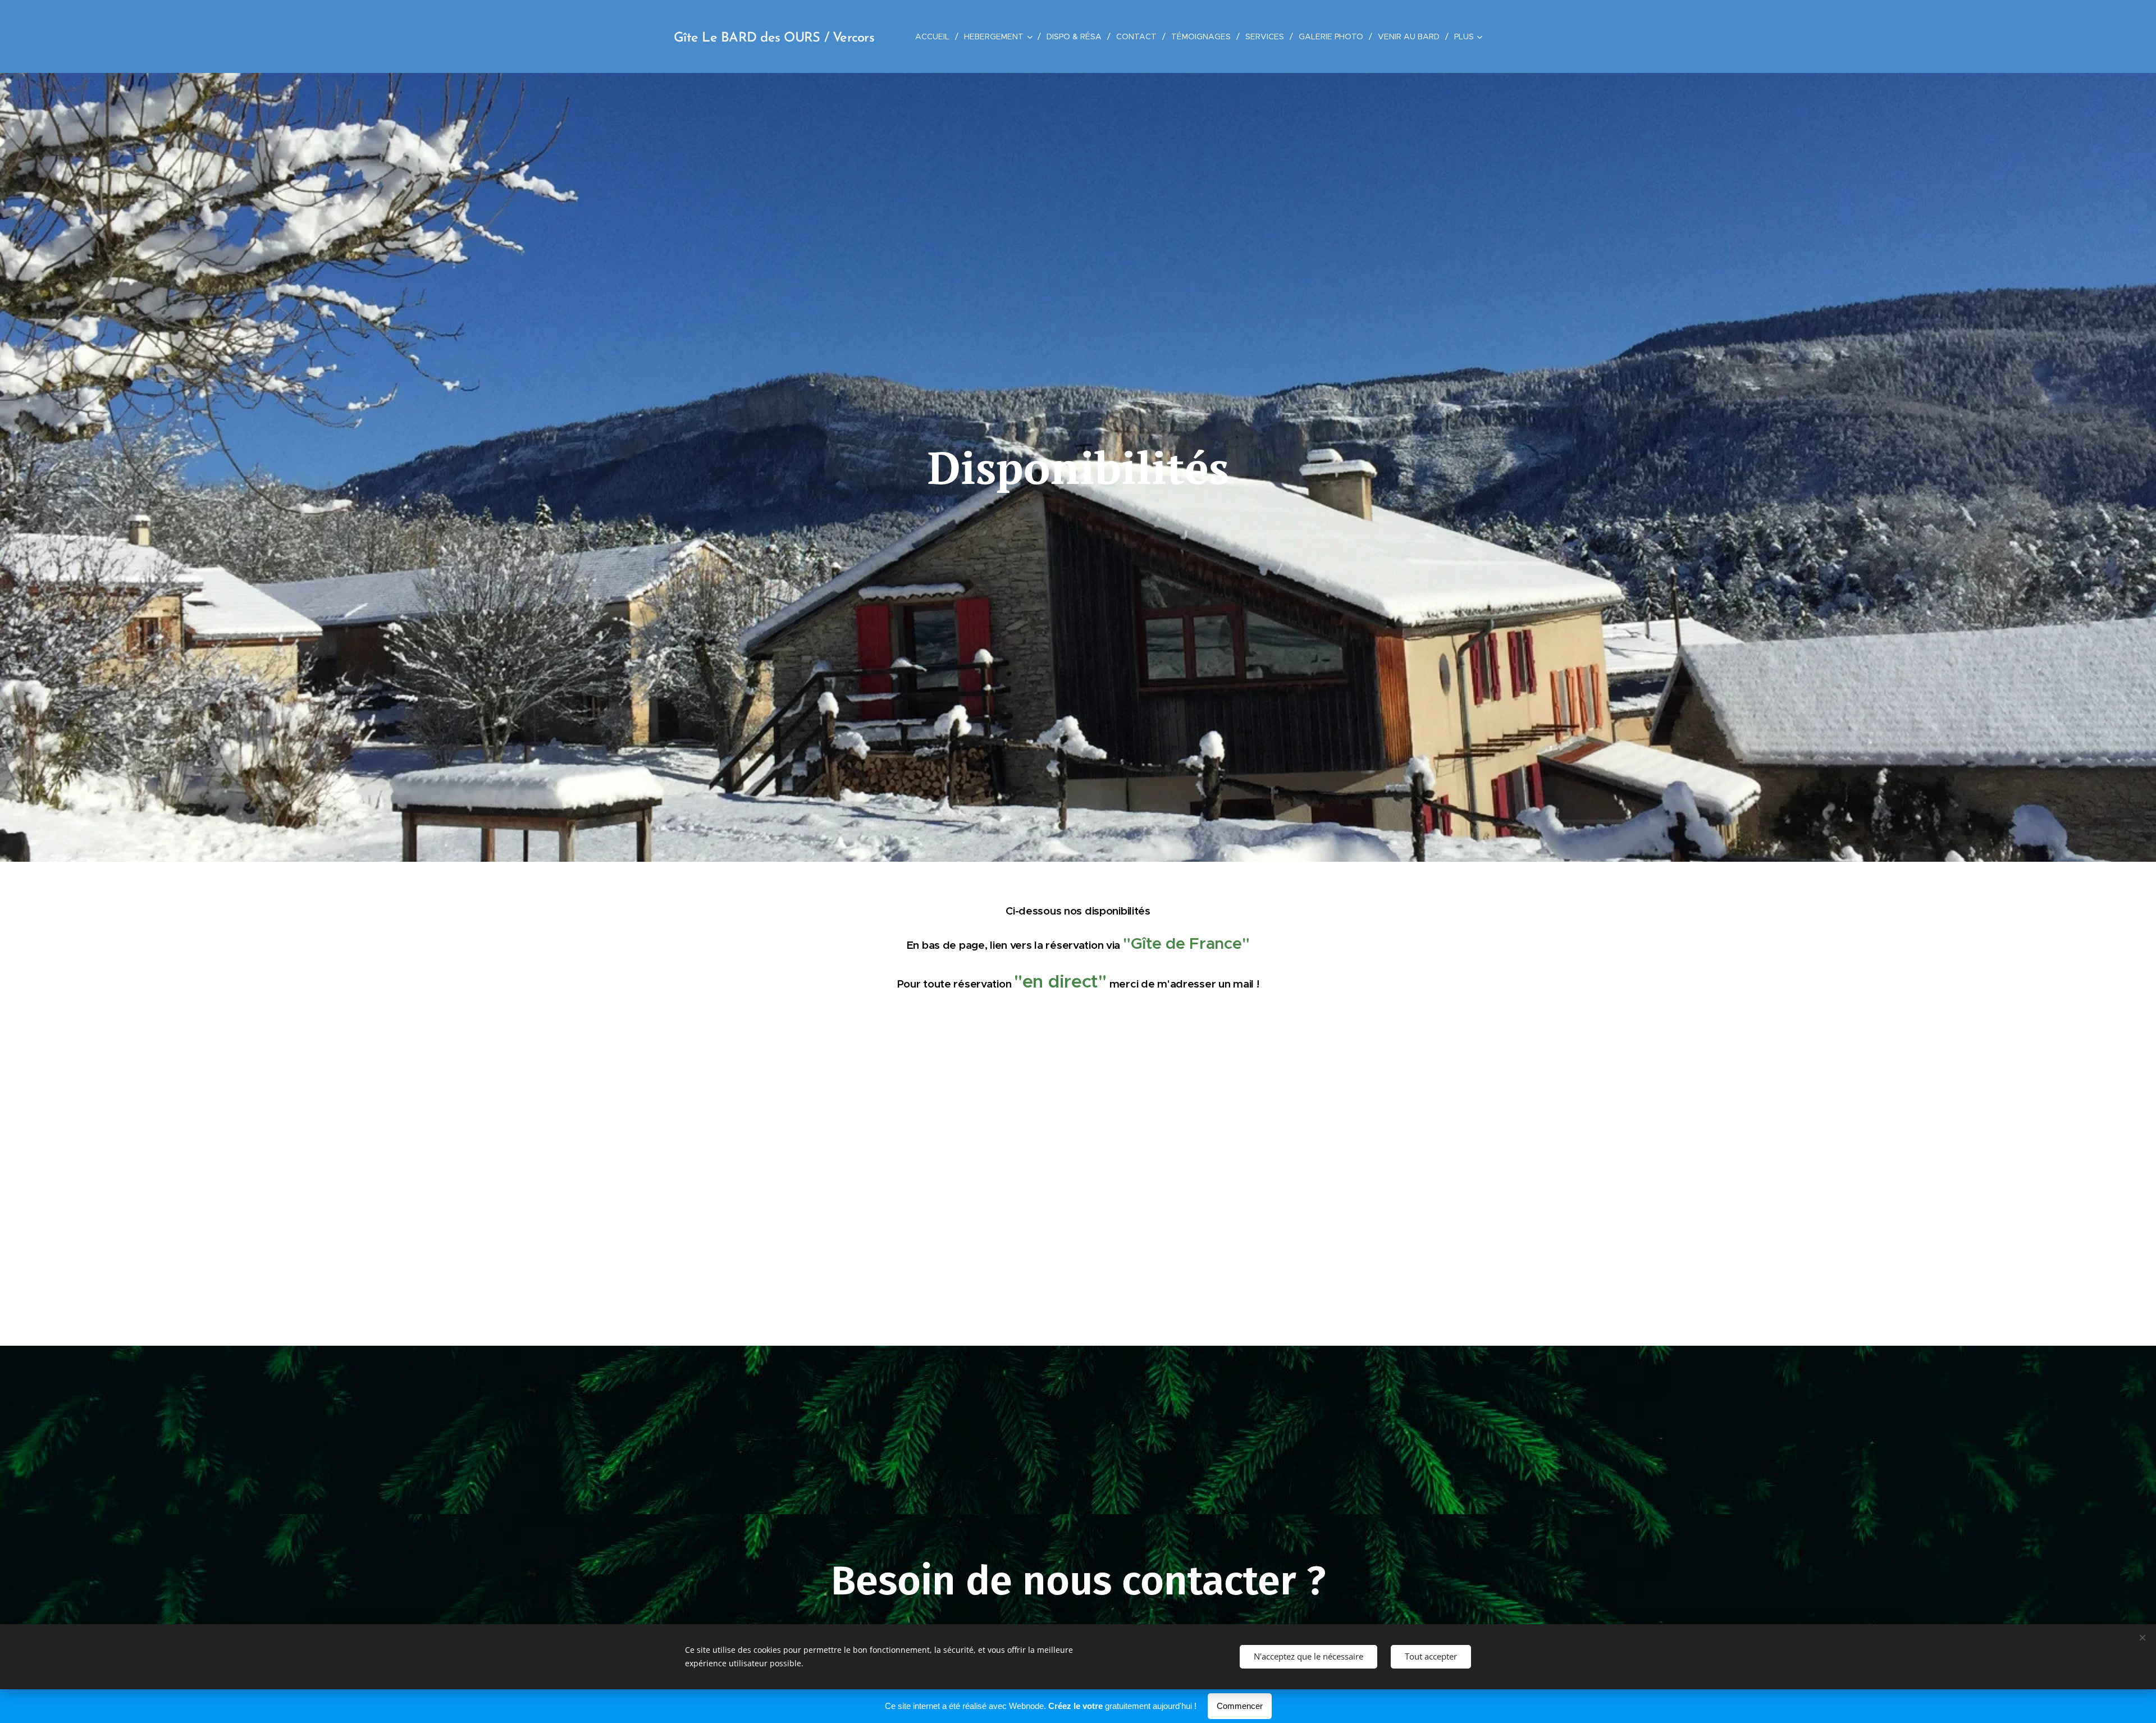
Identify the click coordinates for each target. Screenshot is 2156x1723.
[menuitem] (935, 36)
